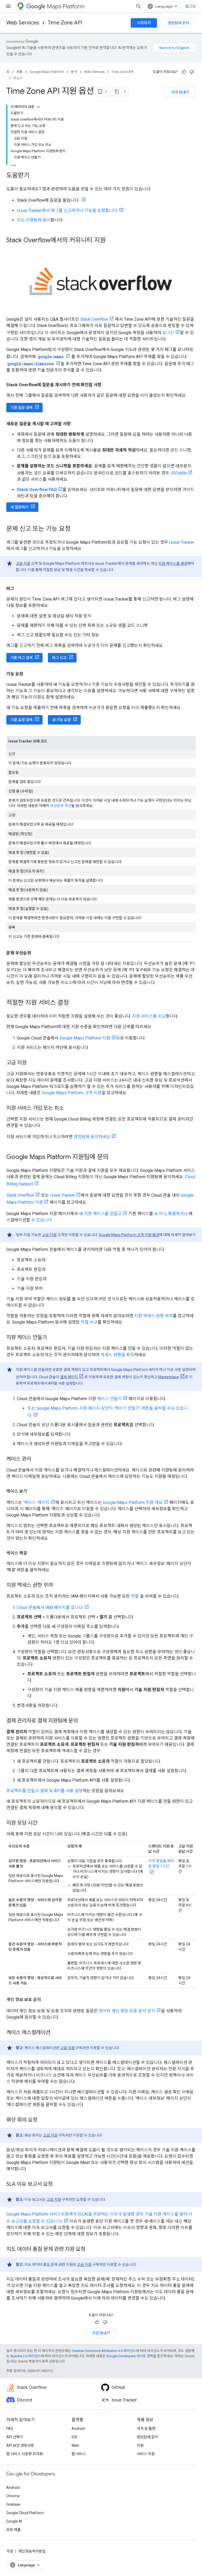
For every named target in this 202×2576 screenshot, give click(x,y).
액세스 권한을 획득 (117, 1355)
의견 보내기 (180, 92)
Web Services (23, 23)
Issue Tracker (182, 542)
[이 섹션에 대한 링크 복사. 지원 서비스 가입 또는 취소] (69, 1108)
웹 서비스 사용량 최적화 (25, 2454)
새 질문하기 (19, 507)
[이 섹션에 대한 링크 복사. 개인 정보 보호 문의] (46, 2000)
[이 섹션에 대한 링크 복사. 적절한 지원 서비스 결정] (74, 1003)
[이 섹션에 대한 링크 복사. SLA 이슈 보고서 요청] (58, 2184)
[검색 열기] (139, 6)
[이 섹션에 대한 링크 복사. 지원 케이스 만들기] (52, 1338)
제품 (19, 72)
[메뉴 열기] (8, 6)
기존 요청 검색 (22, 720)
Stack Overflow (94, 319)
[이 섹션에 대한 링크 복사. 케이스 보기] (32, 1491)
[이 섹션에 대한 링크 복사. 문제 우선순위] (36, 953)
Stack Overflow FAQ (37, 490)
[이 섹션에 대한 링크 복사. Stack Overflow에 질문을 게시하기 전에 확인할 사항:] (108, 385)
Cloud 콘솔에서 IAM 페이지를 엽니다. (50, 1607)
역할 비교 (89, 1322)
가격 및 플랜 (146, 2429)
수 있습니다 (41, 1220)
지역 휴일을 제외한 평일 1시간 (161, 1864)
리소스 (18, 78)
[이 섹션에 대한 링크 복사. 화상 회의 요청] (43, 2120)
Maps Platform (66, 6)
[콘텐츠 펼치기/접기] (38, 107)
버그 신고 (59, 658)
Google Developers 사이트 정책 (130, 2356)
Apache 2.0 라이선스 (26, 2356)
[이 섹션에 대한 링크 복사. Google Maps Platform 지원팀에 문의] (114, 1157)
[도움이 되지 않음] (192, 72)
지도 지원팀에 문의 (34, 220)
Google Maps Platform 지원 (85, 1038)
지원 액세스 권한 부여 (153, 1316)
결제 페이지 (69, 1377)
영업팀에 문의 (178, 23)
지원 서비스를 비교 (149, 1016)
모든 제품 (14, 2530)
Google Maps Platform (47, 72)
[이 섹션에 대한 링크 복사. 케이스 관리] (37, 1459)
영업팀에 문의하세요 (92, 1137)
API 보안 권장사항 (20, 2445)
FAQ (10, 2429)
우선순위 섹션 (61, 806)
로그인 (191, 6)
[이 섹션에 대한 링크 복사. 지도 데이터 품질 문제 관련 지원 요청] (90, 2250)
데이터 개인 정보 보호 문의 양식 (127, 2011)
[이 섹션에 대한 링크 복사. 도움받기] (35, 176)
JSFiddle (178, 473)
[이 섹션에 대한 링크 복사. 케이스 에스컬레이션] (55, 2033)
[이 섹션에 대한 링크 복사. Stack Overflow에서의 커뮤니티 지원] (111, 241)
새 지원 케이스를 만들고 (100, 1214)
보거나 (160, 1214)
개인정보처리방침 (32, 2551)
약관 (10, 2551)
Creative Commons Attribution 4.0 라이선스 (104, 2351)
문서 (74, 72)
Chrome (13, 2496)
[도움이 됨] (184, 72)
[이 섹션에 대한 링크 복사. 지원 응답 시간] (43, 1823)
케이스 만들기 (109, 1399)
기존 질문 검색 (22, 408)
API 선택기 (15, 2437)
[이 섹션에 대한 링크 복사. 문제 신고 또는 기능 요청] (76, 529)
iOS (74, 2437)
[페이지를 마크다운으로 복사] (117, 92)
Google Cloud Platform (25, 2513)
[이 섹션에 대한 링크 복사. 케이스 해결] (32, 1553)
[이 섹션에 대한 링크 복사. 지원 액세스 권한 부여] (58, 1586)
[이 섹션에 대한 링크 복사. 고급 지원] (32, 1063)
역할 (135, 1596)
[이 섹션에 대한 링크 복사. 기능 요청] (28, 674)
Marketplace (169, 1377)
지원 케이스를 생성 (173, 563)
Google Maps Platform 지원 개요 (133, 1502)
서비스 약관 (146, 2454)
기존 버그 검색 (22, 658)
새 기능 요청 (61, 720)
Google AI (14, 2521)
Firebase (13, 2504)
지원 (140, 2445)
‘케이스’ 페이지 (36, 1502)
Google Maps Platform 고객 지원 (72, 1093)
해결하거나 (178, 1214)
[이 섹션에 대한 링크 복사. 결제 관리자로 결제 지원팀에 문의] (83, 1721)
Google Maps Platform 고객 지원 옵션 (129, 1235)
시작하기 (144, 23)
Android (78, 2429)
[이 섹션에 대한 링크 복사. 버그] (19, 589)
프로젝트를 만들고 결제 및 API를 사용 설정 (44, 1791)
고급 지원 (23, 563)
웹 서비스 (79, 2454)
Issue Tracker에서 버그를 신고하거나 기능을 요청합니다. (67, 210)
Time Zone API (65, 23)
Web (75, 2445)
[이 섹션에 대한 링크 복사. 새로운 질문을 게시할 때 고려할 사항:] (77, 424)
